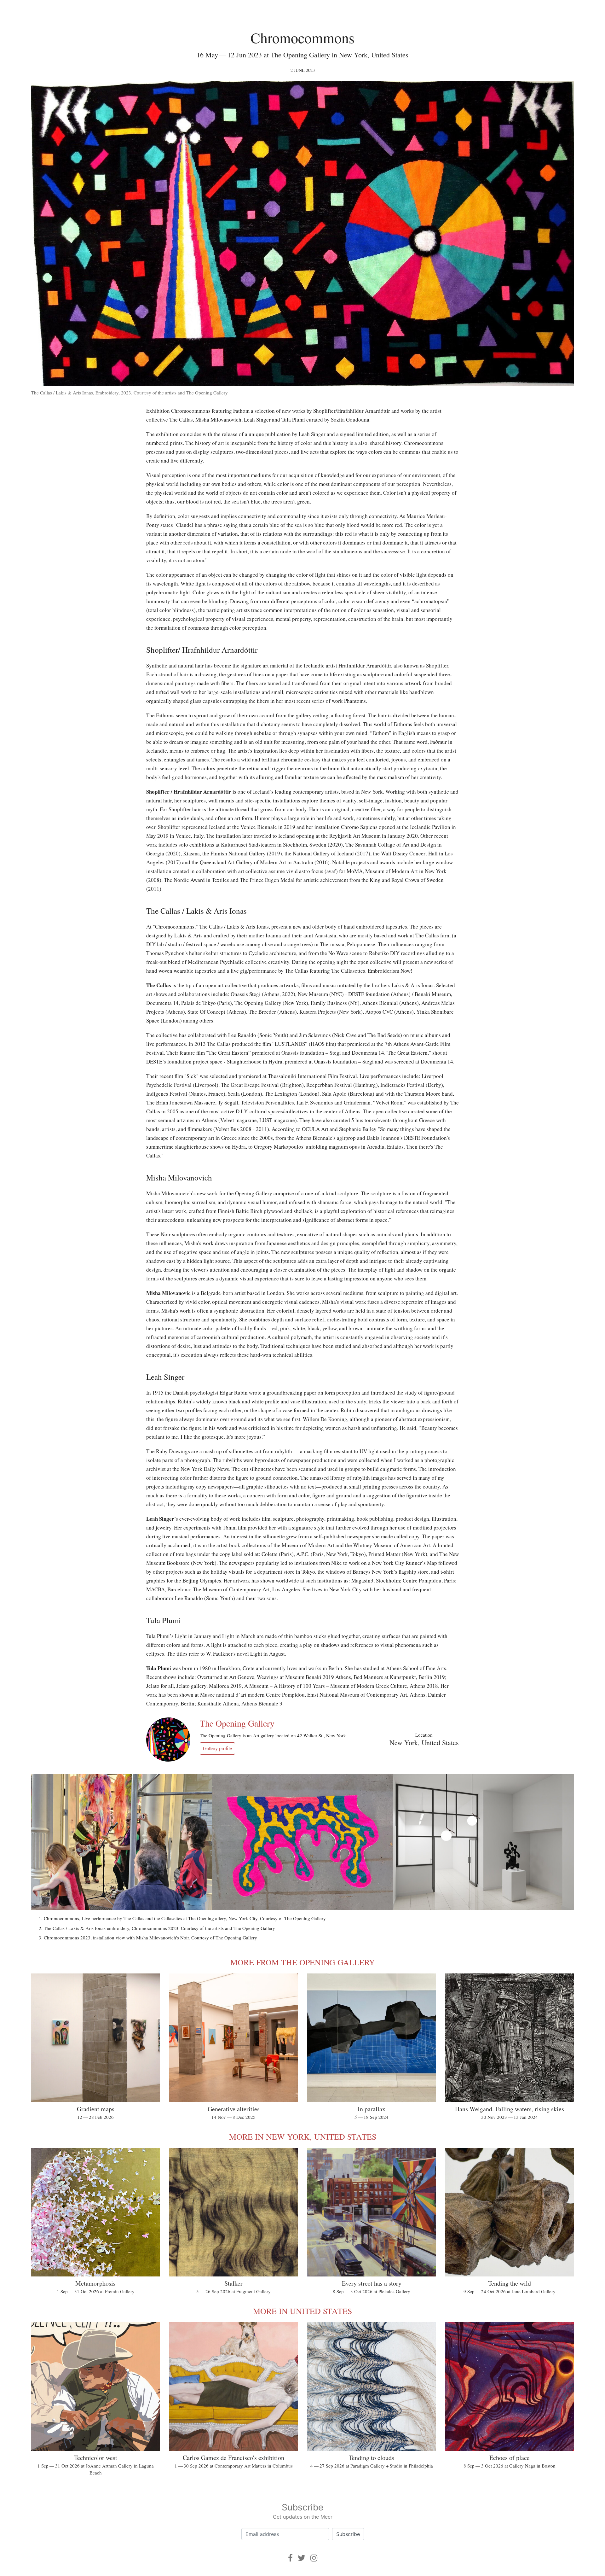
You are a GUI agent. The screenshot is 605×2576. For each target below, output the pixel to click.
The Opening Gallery (237, 1723)
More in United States (302, 2311)
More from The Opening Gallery (303, 1962)
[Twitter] (302, 2558)
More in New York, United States (303, 2136)
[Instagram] (314, 2558)
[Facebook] (290, 2558)
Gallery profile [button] (217, 1748)
